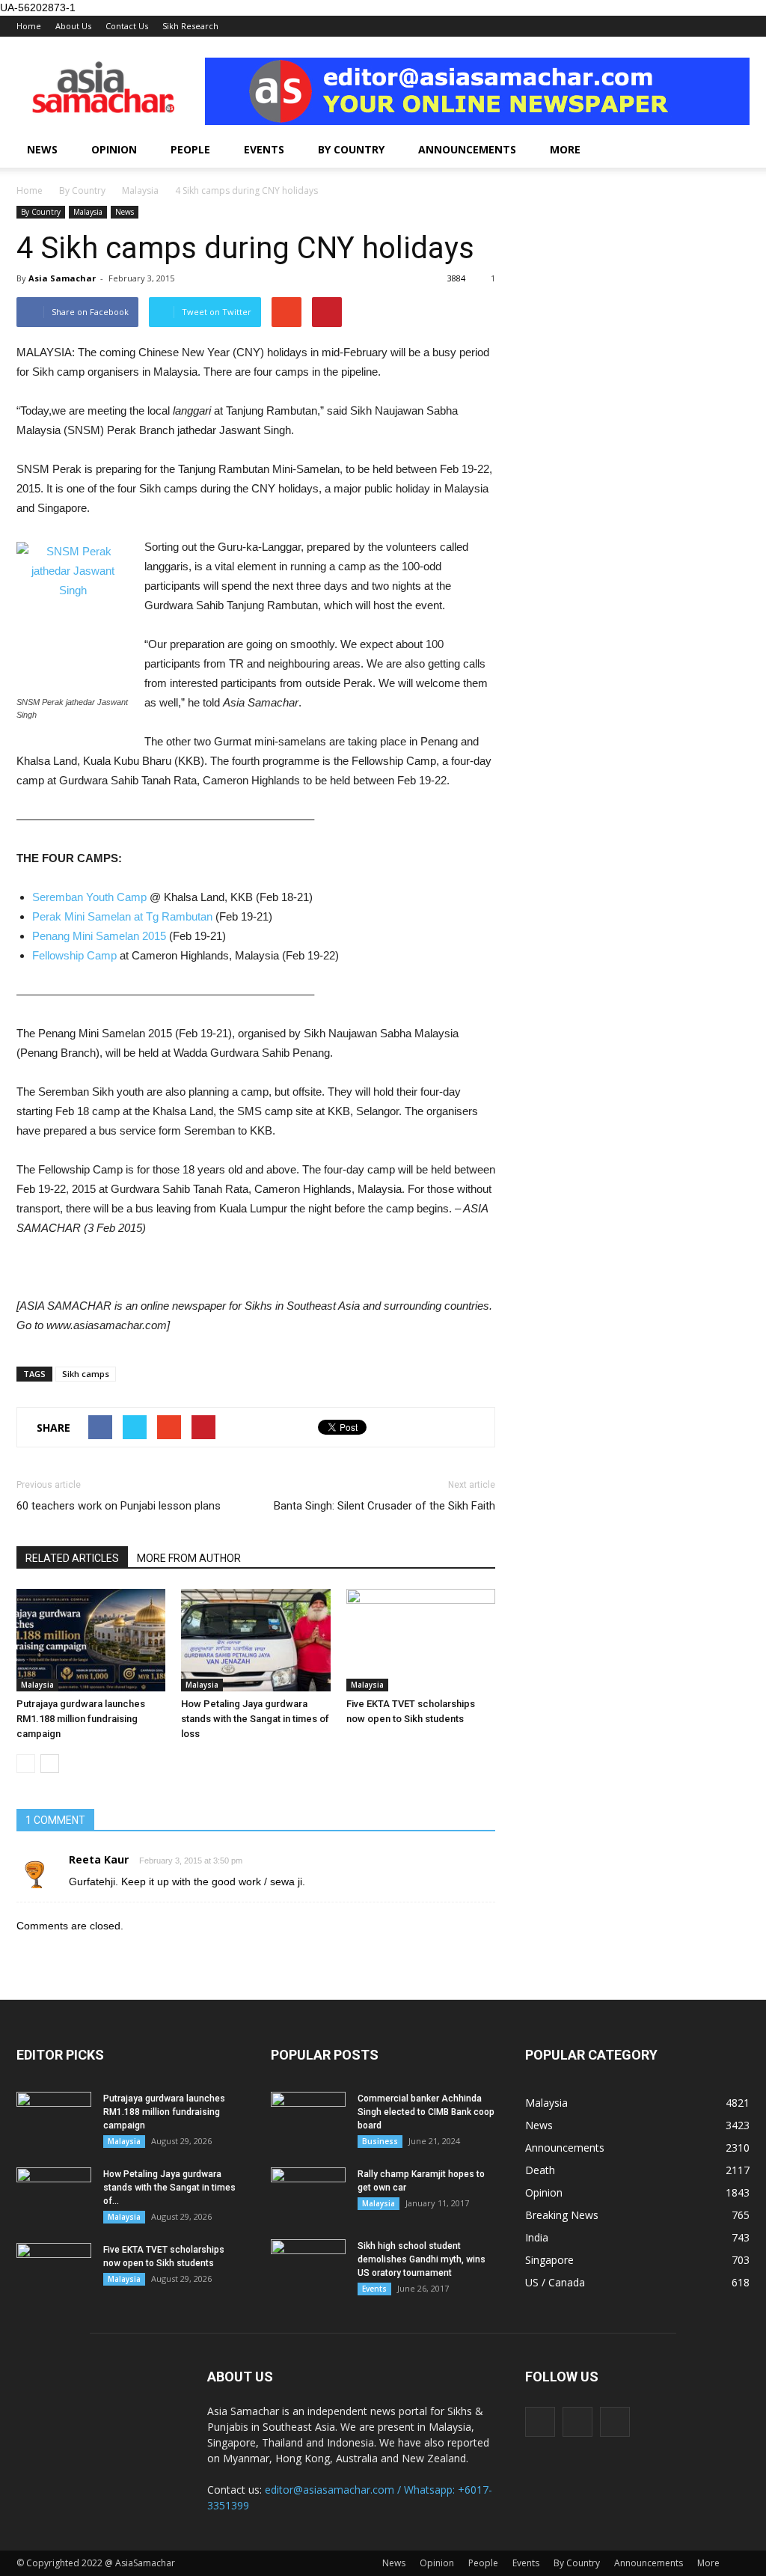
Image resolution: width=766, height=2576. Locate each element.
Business (380, 2141)
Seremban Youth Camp (89, 897)
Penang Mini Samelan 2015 (99, 936)
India (537, 2237)
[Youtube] (615, 2422)
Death (540, 2170)
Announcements (467, 149)
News (42, 149)
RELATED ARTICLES (72, 1558)
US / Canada (555, 2282)
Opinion (114, 149)
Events (264, 149)
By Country (351, 149)
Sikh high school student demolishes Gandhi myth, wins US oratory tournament (422, 2259)
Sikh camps (86, 1374)
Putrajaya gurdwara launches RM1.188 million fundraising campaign (81, 1719)
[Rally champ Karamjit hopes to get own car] (308, 2194)
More (565, 149)
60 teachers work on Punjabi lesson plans (119, 1506)
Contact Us (127, 26)
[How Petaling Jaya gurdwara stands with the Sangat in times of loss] (255, 1640)
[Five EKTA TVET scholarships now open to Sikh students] (421, 1640)
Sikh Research (190, 26)
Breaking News (562, 2215)
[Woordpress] (577, 2422)
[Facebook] (540, 2422)
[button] (732, 150)
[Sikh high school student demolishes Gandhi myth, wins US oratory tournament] (308, 2265)
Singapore (549, 2260)
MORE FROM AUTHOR (189, 1558)
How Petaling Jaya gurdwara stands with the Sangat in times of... (169, 2188)
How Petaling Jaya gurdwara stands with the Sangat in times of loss (255, 1719)
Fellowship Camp (74, 955)
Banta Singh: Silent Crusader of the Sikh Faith (384, 1506)
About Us (73, 26)
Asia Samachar (62, 278)
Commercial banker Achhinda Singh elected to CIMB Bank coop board (426, 2112)
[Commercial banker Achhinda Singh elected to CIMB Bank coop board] (308, 2118)
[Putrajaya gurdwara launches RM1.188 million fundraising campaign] (91, 1640)
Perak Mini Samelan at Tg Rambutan (122, 916)
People (190, 149)
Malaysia (88, 212)
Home (29, 26)
